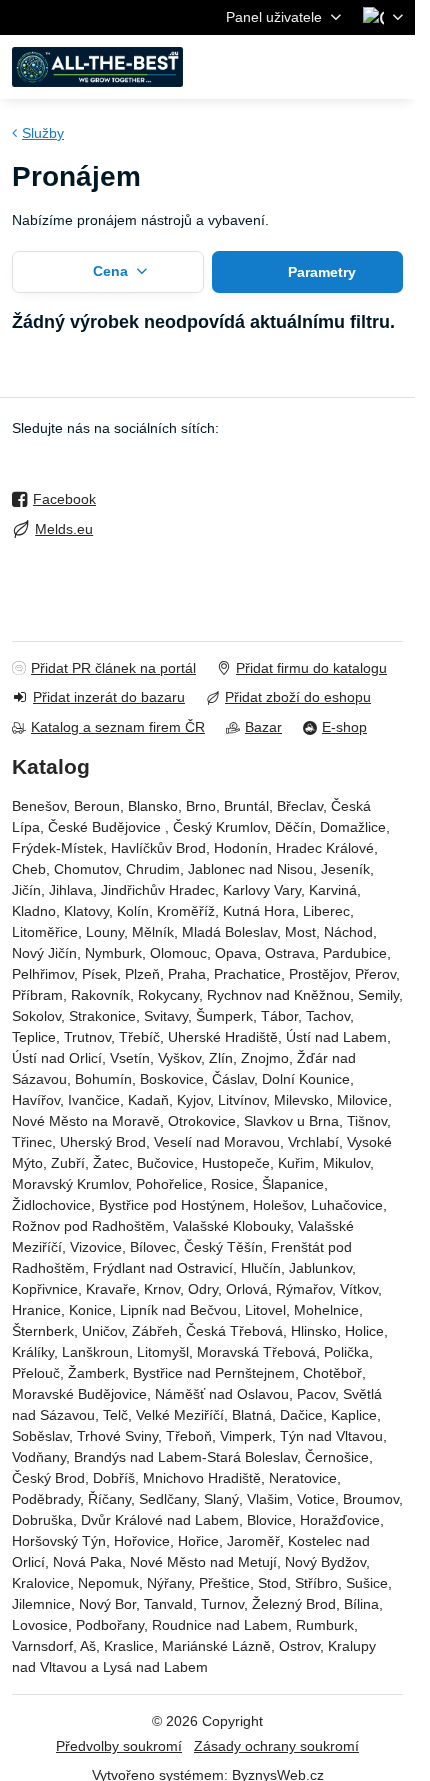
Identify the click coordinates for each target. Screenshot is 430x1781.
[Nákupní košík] (343, 67)
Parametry (320, 272)
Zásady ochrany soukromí (276, 1746)
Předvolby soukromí (119, 1746)
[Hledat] (295, 67)
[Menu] (391, 67)
